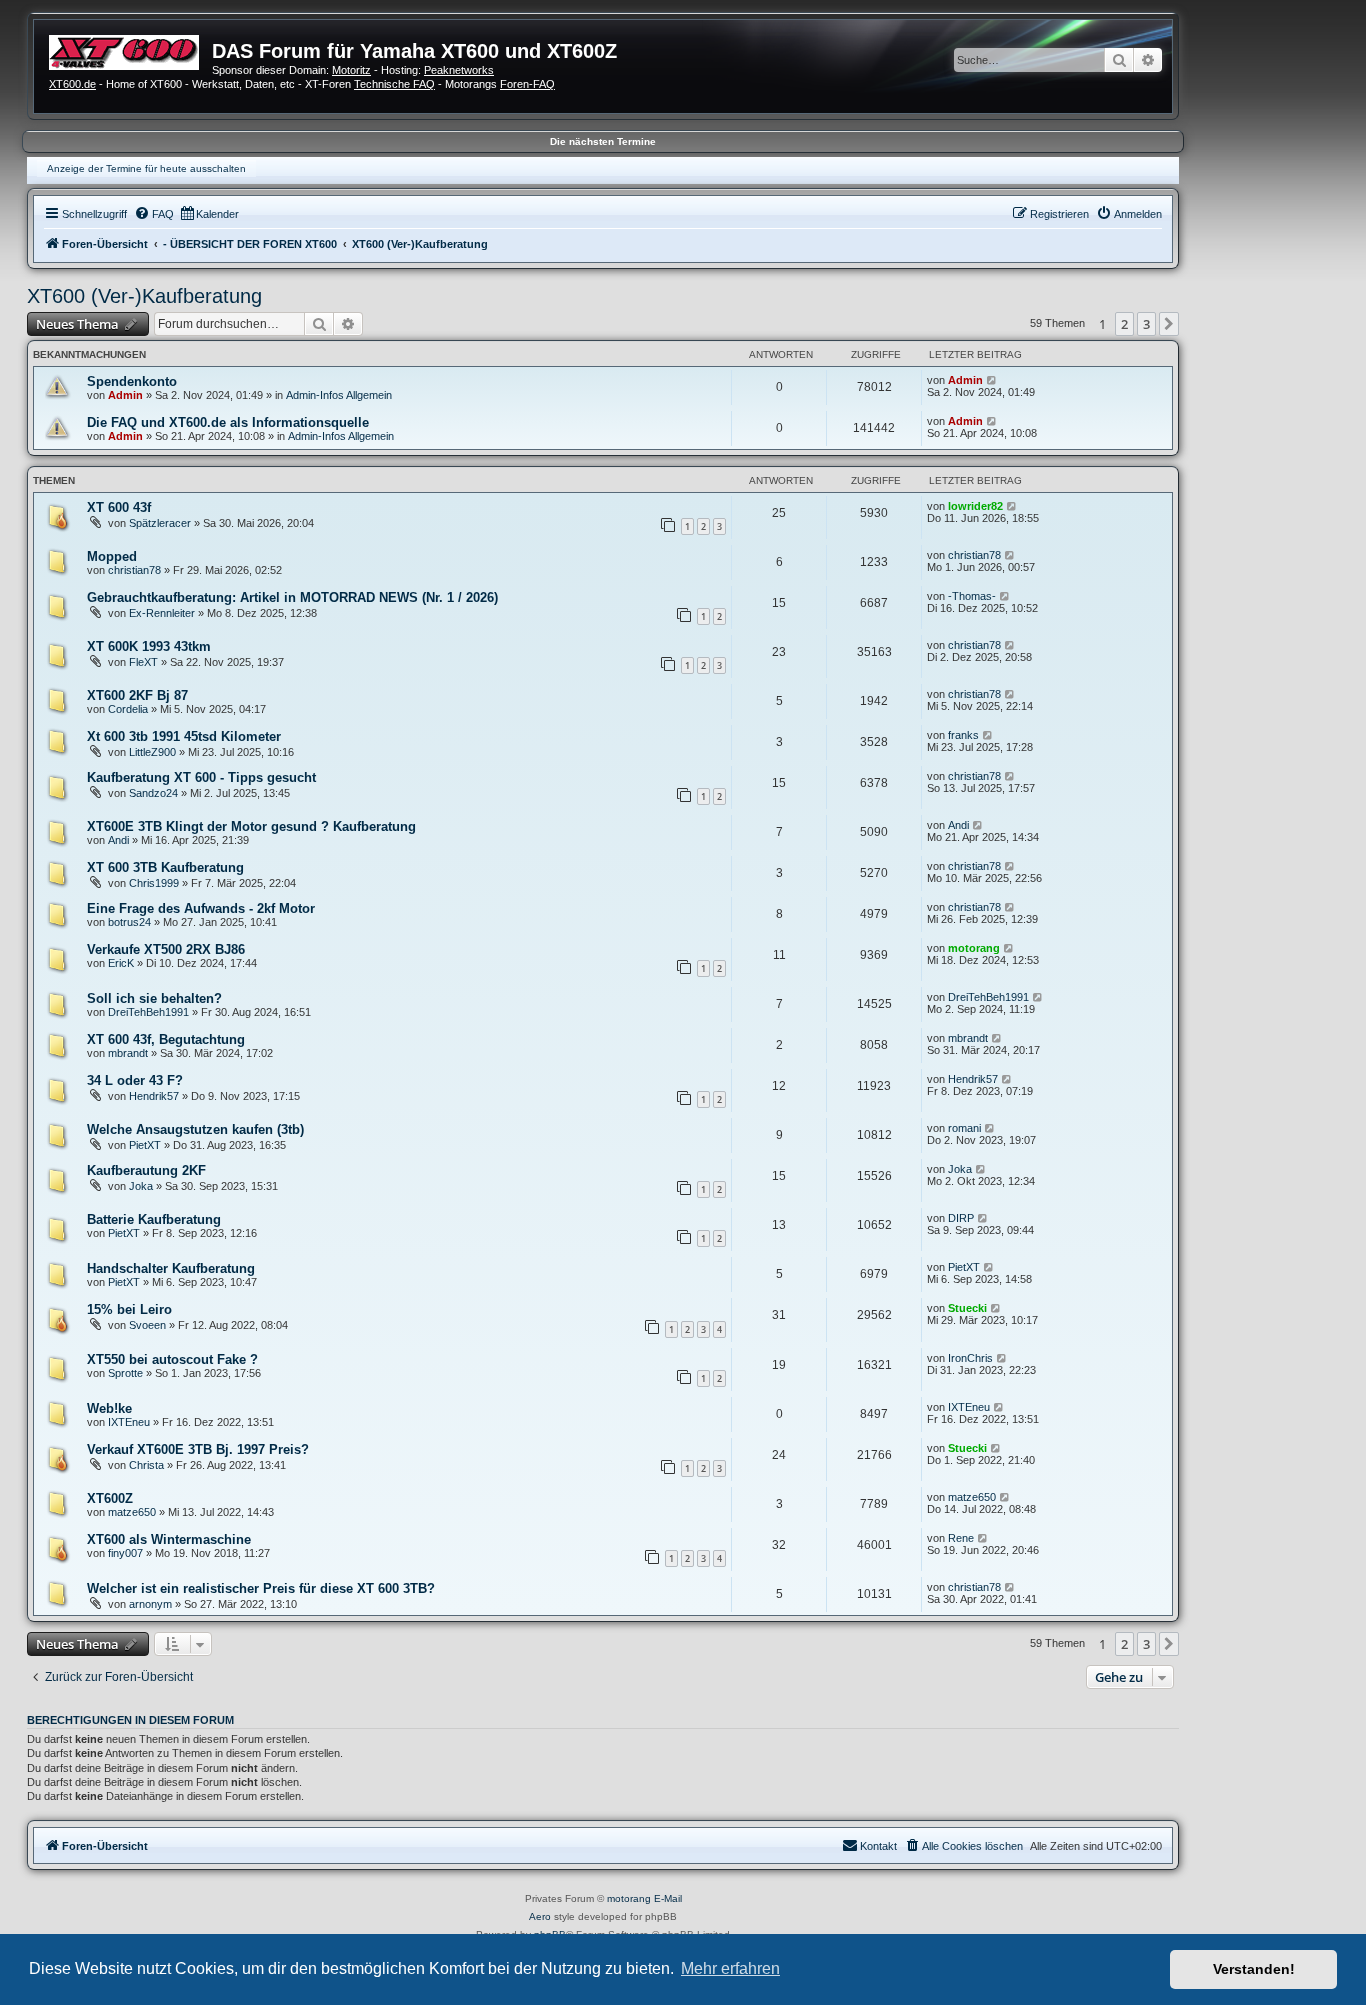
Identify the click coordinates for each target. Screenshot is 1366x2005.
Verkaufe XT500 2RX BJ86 (166, 949)
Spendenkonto (132, 381)
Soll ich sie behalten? (154, 998)
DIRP (961, 1218)
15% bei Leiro (129, 1309)
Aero (540, 1916)
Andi (118, 840)
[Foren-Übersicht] (130, 50)
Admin (125, 395)
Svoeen (147, 1325)
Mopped (112, 556)
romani (964, 1128)
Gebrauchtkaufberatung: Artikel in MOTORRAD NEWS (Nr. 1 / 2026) (292, 597)
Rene (961, 1538)
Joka (141, 1186)
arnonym (150, 1604)
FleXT (143, 662)
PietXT (145, 1145)
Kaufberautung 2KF (146, 1170)
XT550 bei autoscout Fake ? (172, 1359)
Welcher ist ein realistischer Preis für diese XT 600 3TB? (261, 1588)
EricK (121, 963)
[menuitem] (154, 214)
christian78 (134, 570)
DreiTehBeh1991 (148, 1012)
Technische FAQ (394, 84)
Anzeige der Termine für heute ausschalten (146, 168)
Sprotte (125, 1373)
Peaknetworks (459, 70)
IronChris (970, 1358)
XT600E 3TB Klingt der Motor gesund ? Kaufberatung (251, 826)
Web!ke (109, 1408)
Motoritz (351, 70)
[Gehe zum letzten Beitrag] (992, 380)
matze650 (132, 1512)
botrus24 (129, 922)
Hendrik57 (154, 1096)
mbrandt (128, 1053)
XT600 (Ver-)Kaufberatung (144, 296)
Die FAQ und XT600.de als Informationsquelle (228, 422)
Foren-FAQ (527, 84)
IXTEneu (129, 1422)
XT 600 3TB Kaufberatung (165, 867)
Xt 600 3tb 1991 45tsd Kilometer (184, 736)
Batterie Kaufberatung (154, 1219)
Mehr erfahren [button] (730, 1968)
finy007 (125, 1553)
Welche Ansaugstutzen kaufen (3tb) (195, 1129)
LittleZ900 (152, 752)
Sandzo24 (153, 793)
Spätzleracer (160, 523)
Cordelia (128, 709)
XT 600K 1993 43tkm (149, 646)
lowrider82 (975, 506)
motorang (974, 948)
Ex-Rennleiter (162, 613)
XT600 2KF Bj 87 (137, 695)
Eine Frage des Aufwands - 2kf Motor (201, 908)
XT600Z (110, 1498)
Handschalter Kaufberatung (171, 1268)
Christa (146, 1465)
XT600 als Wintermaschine (169, 1539)
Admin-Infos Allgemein (339, 395)
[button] (1169, 324)
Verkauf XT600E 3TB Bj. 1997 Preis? (198, 1449)
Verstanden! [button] (1254, 1969)
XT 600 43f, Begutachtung (166, 1039)
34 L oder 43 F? (135, 1080)
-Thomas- (972, 596)
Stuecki (967, 1308)
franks (963, 735)
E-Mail (668, 1898)
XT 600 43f (119, 507)
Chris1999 (154, 883)
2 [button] (1124, 324)
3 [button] (1146, 324)
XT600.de (72, 84)
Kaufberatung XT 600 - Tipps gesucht (201, 777)
